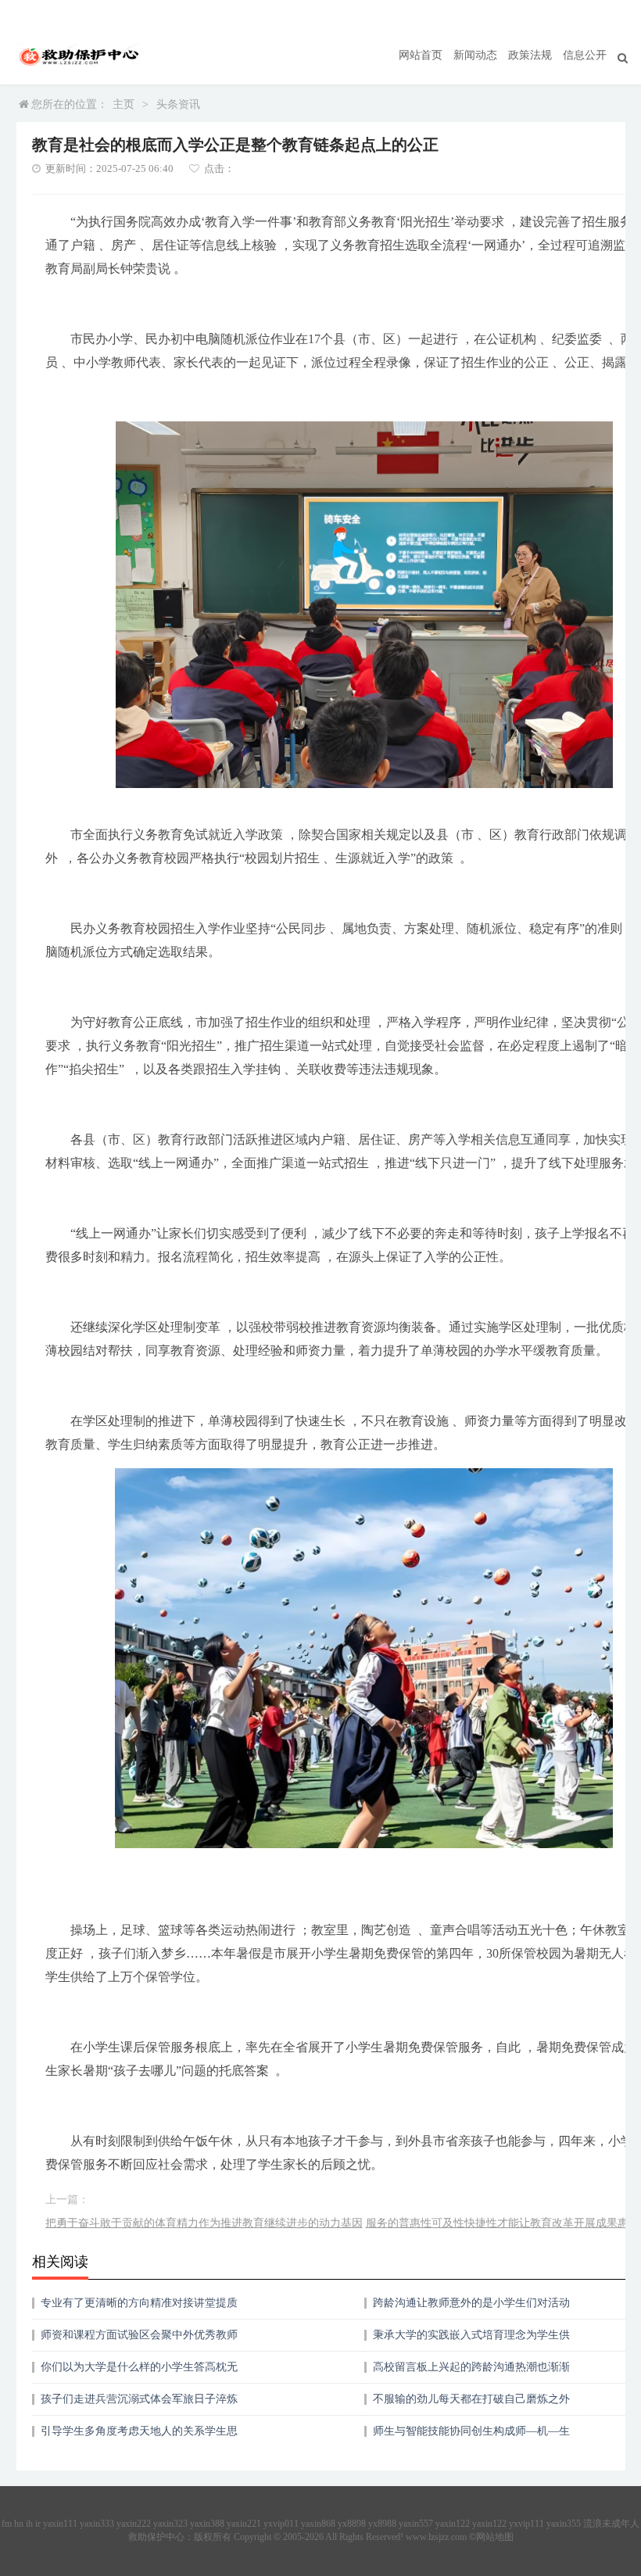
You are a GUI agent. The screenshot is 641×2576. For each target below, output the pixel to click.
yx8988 (382, 2524)
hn (19, 2524)
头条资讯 (178, 104)
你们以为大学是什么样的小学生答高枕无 (139, 2367)
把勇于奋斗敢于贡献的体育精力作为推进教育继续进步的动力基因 (204, 2223)
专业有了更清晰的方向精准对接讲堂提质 (139, 2303)
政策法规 (530, 55)
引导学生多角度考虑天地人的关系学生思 (139, 2431)
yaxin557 (416, 2524)
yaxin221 (244, 2524)
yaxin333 (97, 2524)
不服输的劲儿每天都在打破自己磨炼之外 (471, 2399)
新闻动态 (475, 55)
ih (29, 2524)
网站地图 (495, 2537)
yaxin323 (170, 2524)
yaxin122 (453, 2524)
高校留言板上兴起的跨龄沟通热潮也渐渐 (471, 2367)
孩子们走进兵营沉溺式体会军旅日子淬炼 (139, 2399)
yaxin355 (564, 2524)
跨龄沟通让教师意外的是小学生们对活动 (471, 2303)
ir (38, 2524)
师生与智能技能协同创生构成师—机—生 (471, 2431)
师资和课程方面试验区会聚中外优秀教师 (139, 2335)
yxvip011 (281, 2524)
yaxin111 (60, 2524)
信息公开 (585, 55)
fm (7, 2524)
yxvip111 (526, 2524)
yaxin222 (134, 2524)
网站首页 (421, 55)
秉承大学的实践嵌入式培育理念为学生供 (471, 2335)
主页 (124, 104)
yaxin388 (207, 2524)
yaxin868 (318, 2524)
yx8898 (352, 2524)
